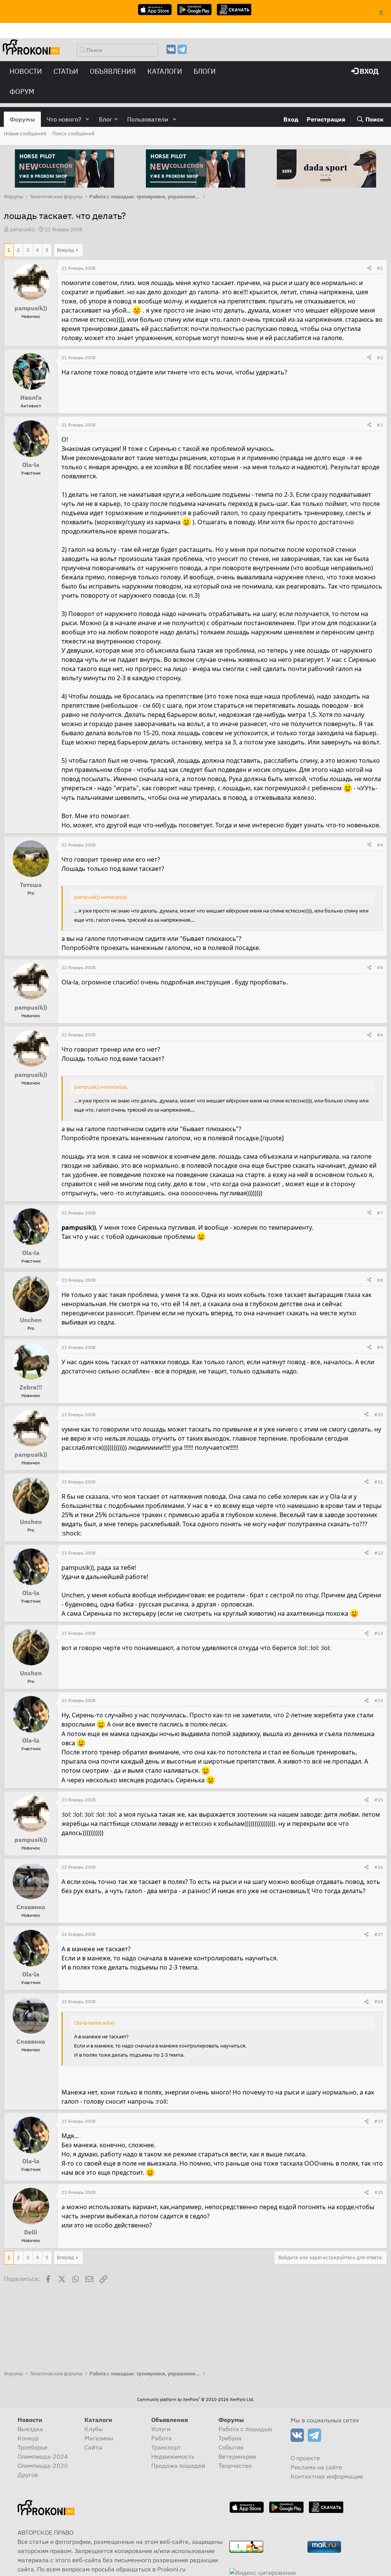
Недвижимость (173, 2456)
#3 (380, 425)
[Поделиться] (369, 268)
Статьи (66, 71)
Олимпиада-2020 (43, 2466)
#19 (379, 2121)
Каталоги (165, 71)
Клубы (94, 2429)
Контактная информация (327, 2476)
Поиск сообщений (74, 134)
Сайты (94, 2447)
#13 (379, 1633)
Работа (162, 2438)
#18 (379, 2001)
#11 (379, 1482)
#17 (379, 1934)
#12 (379, 1553)
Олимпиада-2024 (43, 2456)
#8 (380, 1280)
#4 (380, 845)
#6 (380, 1035)
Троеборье (33, 2447)
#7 (380, 1213)
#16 (379, 1867)
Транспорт (166, 2447)
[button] (88, 119)
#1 (380, 268)
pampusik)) (22, 229)
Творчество (235, 2466)
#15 (379, 1800)
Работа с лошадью (245, 2429)
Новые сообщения (25, 134)
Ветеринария (237, 2456)
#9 (380, 1347)
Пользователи (148, 119)
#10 (379, 1414)
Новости (26, 71)
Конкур (28, 2438)
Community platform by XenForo (195, 2399)
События (231, 2447)
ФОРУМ (22, 92)
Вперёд (65, 250)
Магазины (99, 2438)
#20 (379, 2192)
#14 (379, 1700)
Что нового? (64, 119)
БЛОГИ (205, 71)
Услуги (161, 2429)
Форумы (22, 119)
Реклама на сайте (316, 2467)
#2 (380, 357)
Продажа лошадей (178, 2466)
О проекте (305, 2458)
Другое (28, 2475)
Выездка (30, 2429)
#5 (380, 967)
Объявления (113, 71)
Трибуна (230, 2438)
